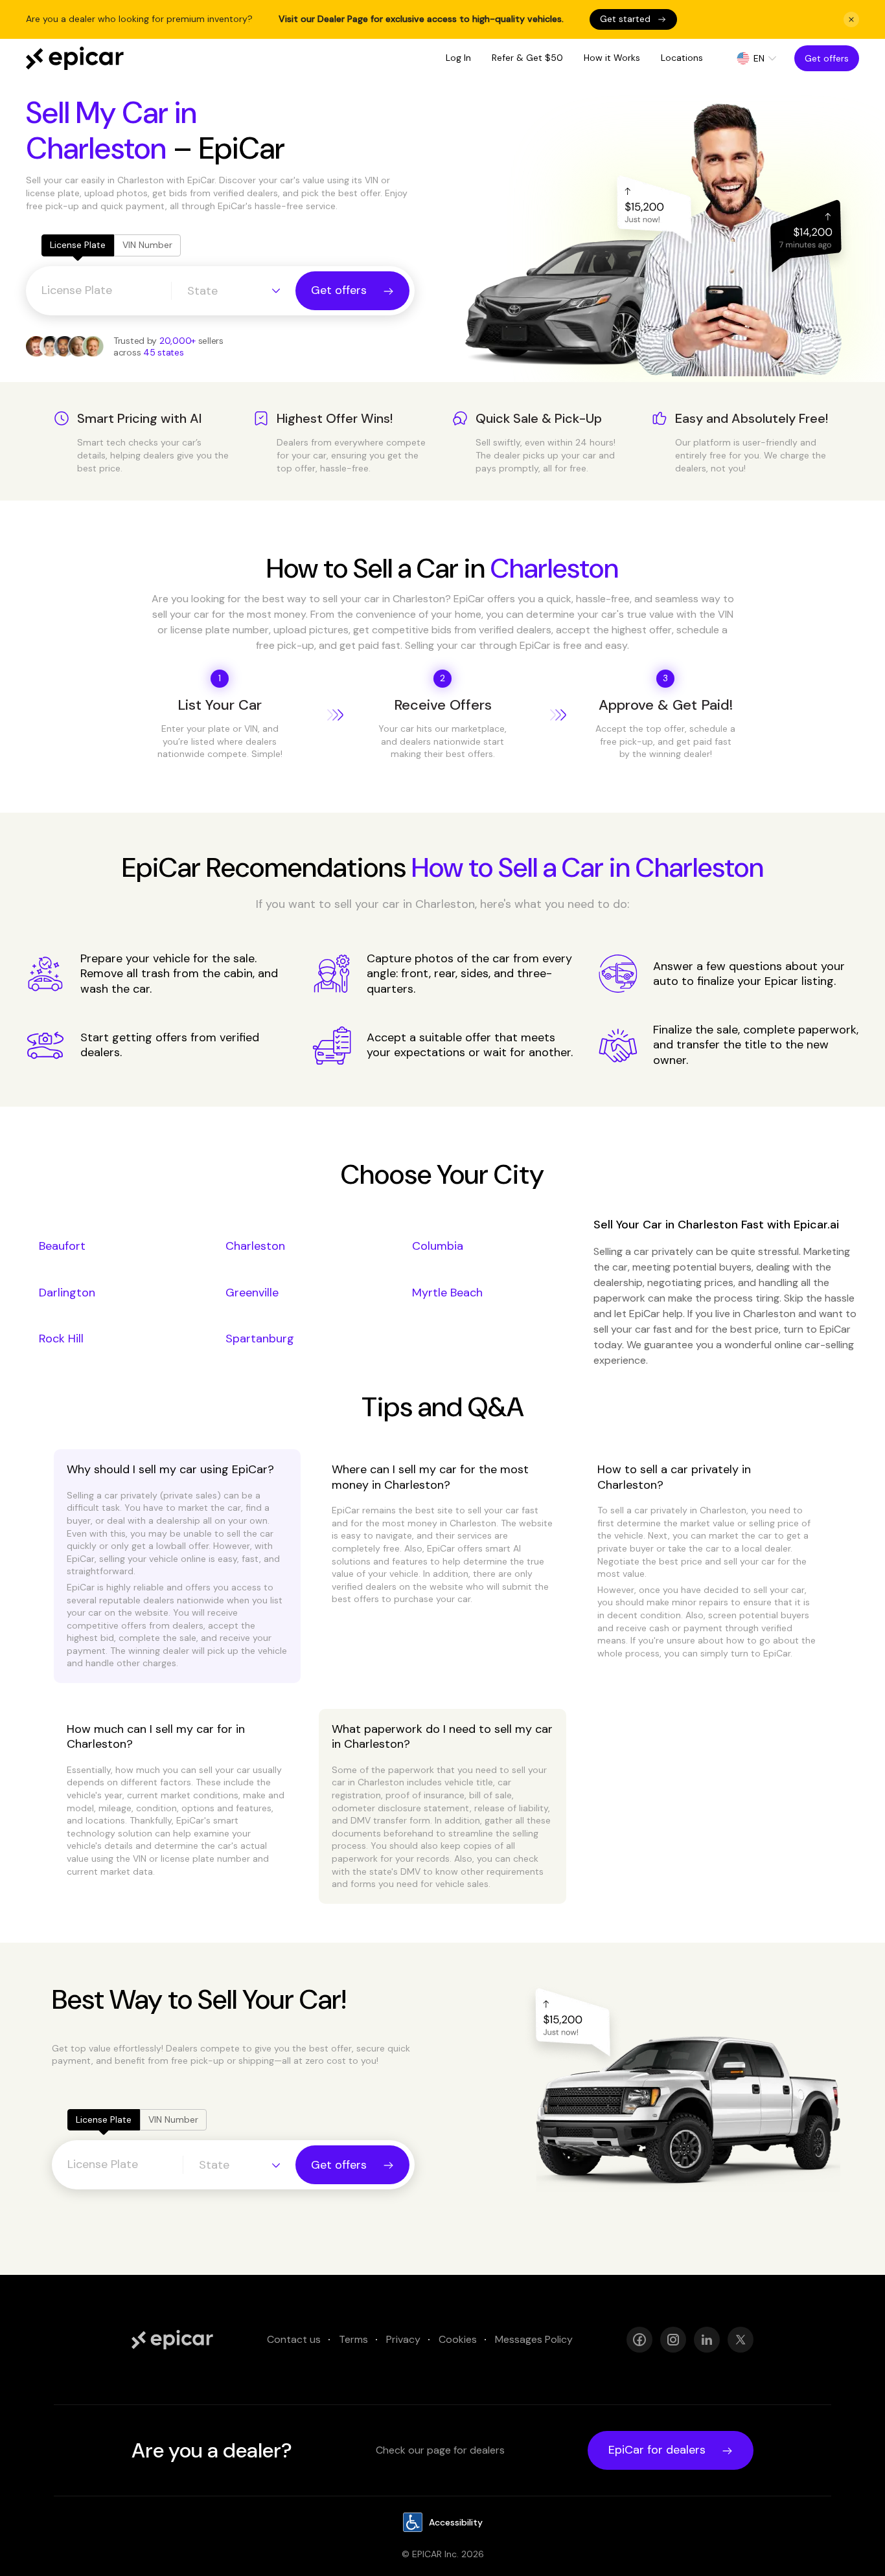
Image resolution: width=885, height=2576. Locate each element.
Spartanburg (260, 1339)
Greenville (252, 1293)
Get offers (827, 58)
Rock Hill (61, 1339)
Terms (353, 2339)
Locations (682, 58)
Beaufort (62, 1246)
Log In (458, 58)
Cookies (458, 2339)
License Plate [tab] (78, 245)
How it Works (612, 58)
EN (759, 58)
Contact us (294, 2339)
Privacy (403, 2339)
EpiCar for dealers (657, 2450)
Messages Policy (534, 2339)
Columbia (438, 1246)
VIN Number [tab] (147, 245)
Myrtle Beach (447, 1293)
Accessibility (456, 2522)
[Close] (851, 19)
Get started (625, 19)
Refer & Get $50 (527, 58)
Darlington (67, 1293)
